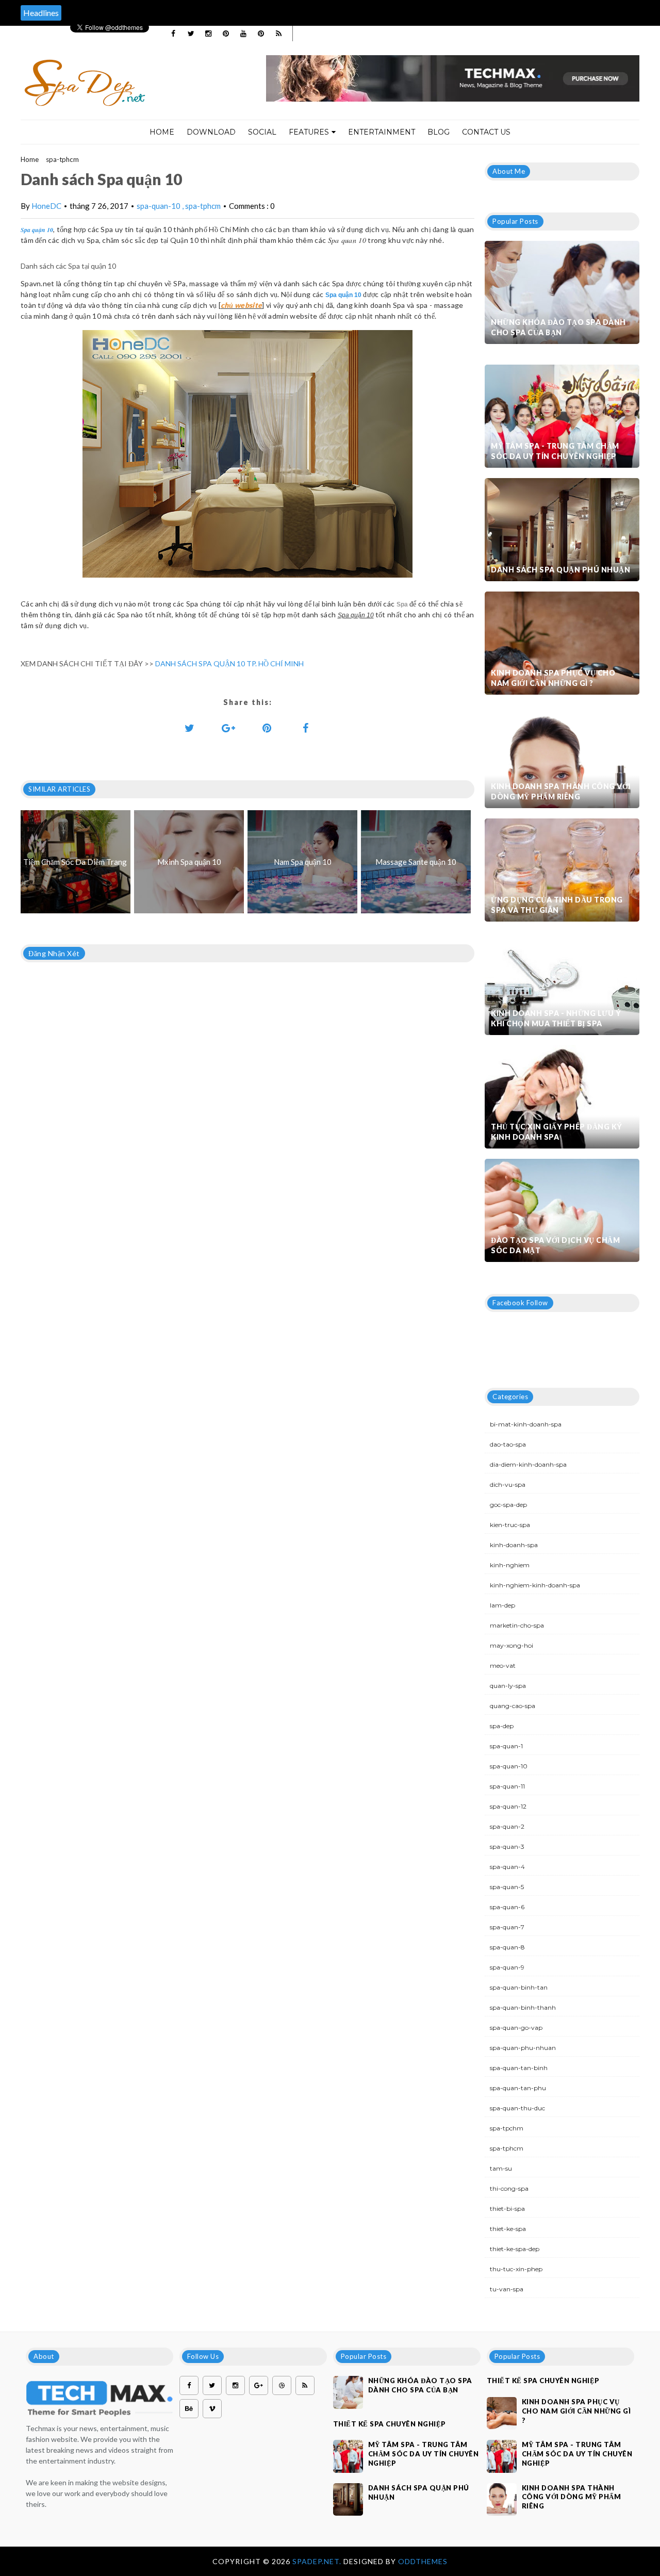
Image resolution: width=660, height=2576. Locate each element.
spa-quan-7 (507, 1927)
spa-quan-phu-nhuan (523, 2048)
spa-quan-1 (506, 1746)
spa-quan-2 (507, 1826)
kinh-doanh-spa (514, 1545)
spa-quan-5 (507, 1887)
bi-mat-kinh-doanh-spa (526, 1424)
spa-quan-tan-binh (519, 2068)
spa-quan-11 (507, 1786)
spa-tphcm (62, 159)
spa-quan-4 (507, 1867)
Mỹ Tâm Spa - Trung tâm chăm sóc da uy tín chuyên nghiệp (555, 451)
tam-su (501, 2168)
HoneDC (46, 206)
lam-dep (502, 1605)
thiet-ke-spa (508, 2229)
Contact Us (486, 132)
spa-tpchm (507, 2128)
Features (309, 132)
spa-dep (502, 1726)
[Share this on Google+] (228, 728)
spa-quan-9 (507, 1967)
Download (211, 132)
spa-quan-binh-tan (519, 1987)
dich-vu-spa (508, 1484)
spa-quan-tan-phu (518, 2088)
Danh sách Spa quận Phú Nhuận (560, 570)
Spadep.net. (318, 2561)
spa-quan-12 (508, 1806)
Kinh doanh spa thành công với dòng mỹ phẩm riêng (561, 791)
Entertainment (382, 132)
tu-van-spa (507, 2289)
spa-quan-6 (507, 1907)
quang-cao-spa (513, 1706)
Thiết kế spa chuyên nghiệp (390, 2424)
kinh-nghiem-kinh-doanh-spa (535, 1585)
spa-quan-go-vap (516, 2028)
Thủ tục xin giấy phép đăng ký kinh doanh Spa (557, 1132)
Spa (402, 604)
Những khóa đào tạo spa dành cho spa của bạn (558, 327)
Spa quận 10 (37, 230)
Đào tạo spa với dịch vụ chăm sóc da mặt (555, 1245)
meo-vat (503, 1666)
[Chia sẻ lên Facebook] (306, 728)
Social (262, 132)
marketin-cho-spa (517, 1625)
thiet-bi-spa (507, 2209)
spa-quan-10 (159, 206)
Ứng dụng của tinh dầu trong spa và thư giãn (557, 905)
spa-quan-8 (507, 1947)
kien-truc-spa (510, 1525)
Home (162, 132)
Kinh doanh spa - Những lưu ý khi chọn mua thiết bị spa (556, 1018)
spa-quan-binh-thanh (523, 2007)
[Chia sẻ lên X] (190, 728)
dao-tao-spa (508, 1444)
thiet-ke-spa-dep (515, 2249)
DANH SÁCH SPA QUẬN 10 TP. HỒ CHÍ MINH (229, 663)
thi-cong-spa (509, 2188)
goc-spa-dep (508, 1505)
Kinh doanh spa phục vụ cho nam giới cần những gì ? (553, 678)
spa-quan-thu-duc (517, 2108)
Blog (439, 132)
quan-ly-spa (508, 1686)
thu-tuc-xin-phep (516, 2269)
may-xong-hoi (511, 1645)
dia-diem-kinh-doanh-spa (528, 1464)
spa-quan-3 (507, 1847)
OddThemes (423, 2561)
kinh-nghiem (510, 1565)
